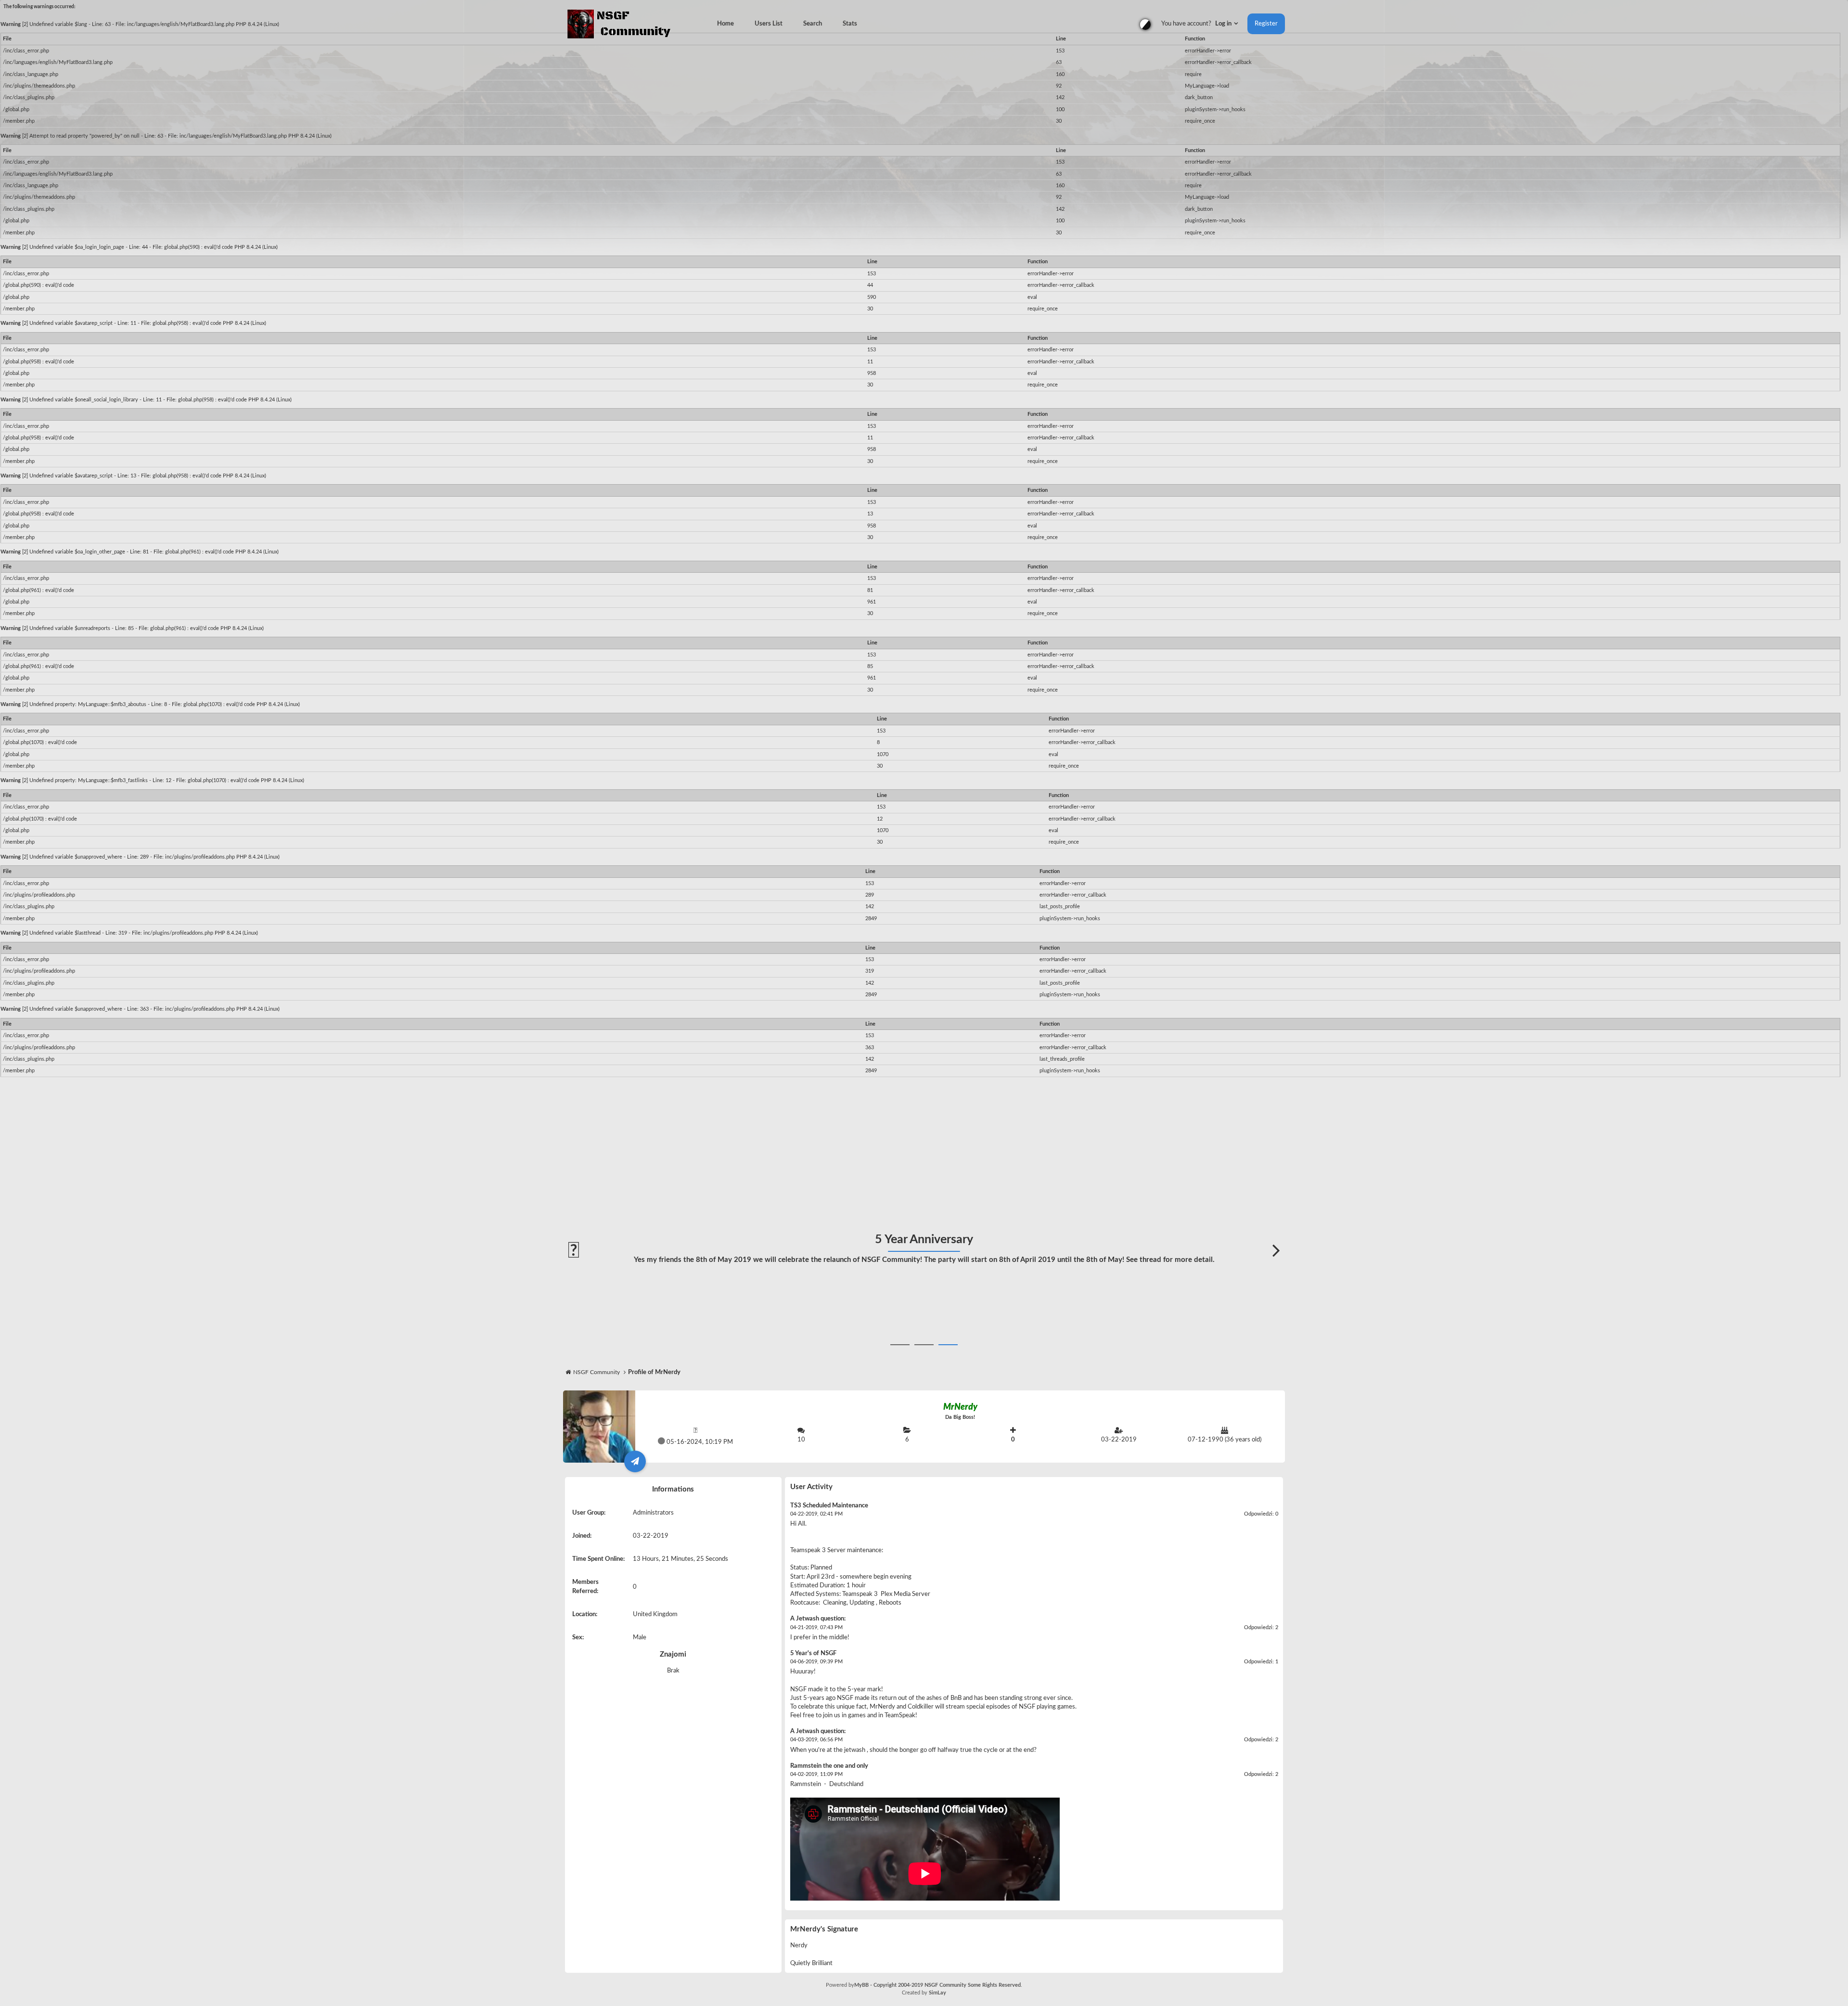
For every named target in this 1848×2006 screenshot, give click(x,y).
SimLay (937, 1993)
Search (813, 24)
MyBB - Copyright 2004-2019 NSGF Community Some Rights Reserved (937, 1985)
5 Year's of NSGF (813, 1653)
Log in (1224, 24)
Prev (572, 1251)
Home (725, 24)
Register (1266, 24)
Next (1276, 1251)
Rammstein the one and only (829, 1766)
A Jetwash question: (818, 1619)
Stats (850, 24)
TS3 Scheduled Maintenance (829, 1506)
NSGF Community (597, 1372)
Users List (769, 24)
